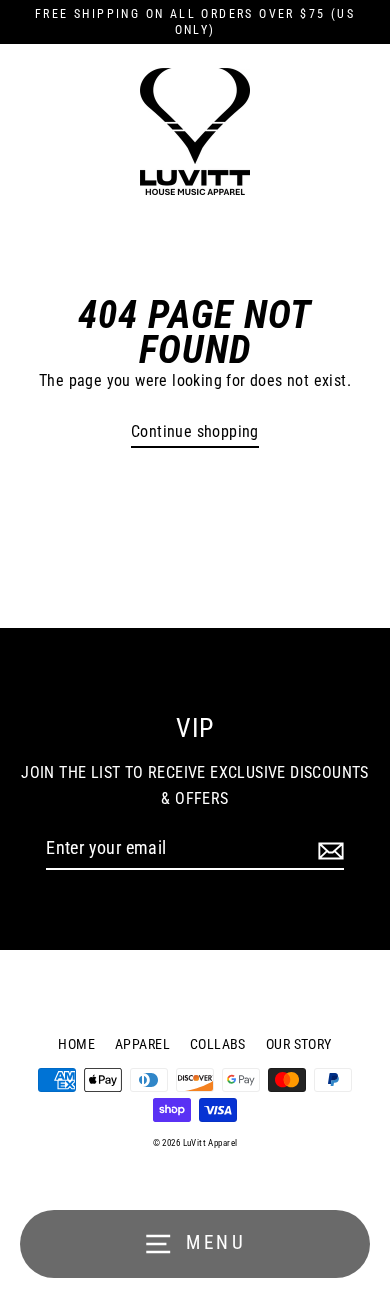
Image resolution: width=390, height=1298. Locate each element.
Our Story (299, 1044)
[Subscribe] (328, 850)
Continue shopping (195, 431)
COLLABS (218, 1044)
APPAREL (142, 1044)
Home (76, 1044)
